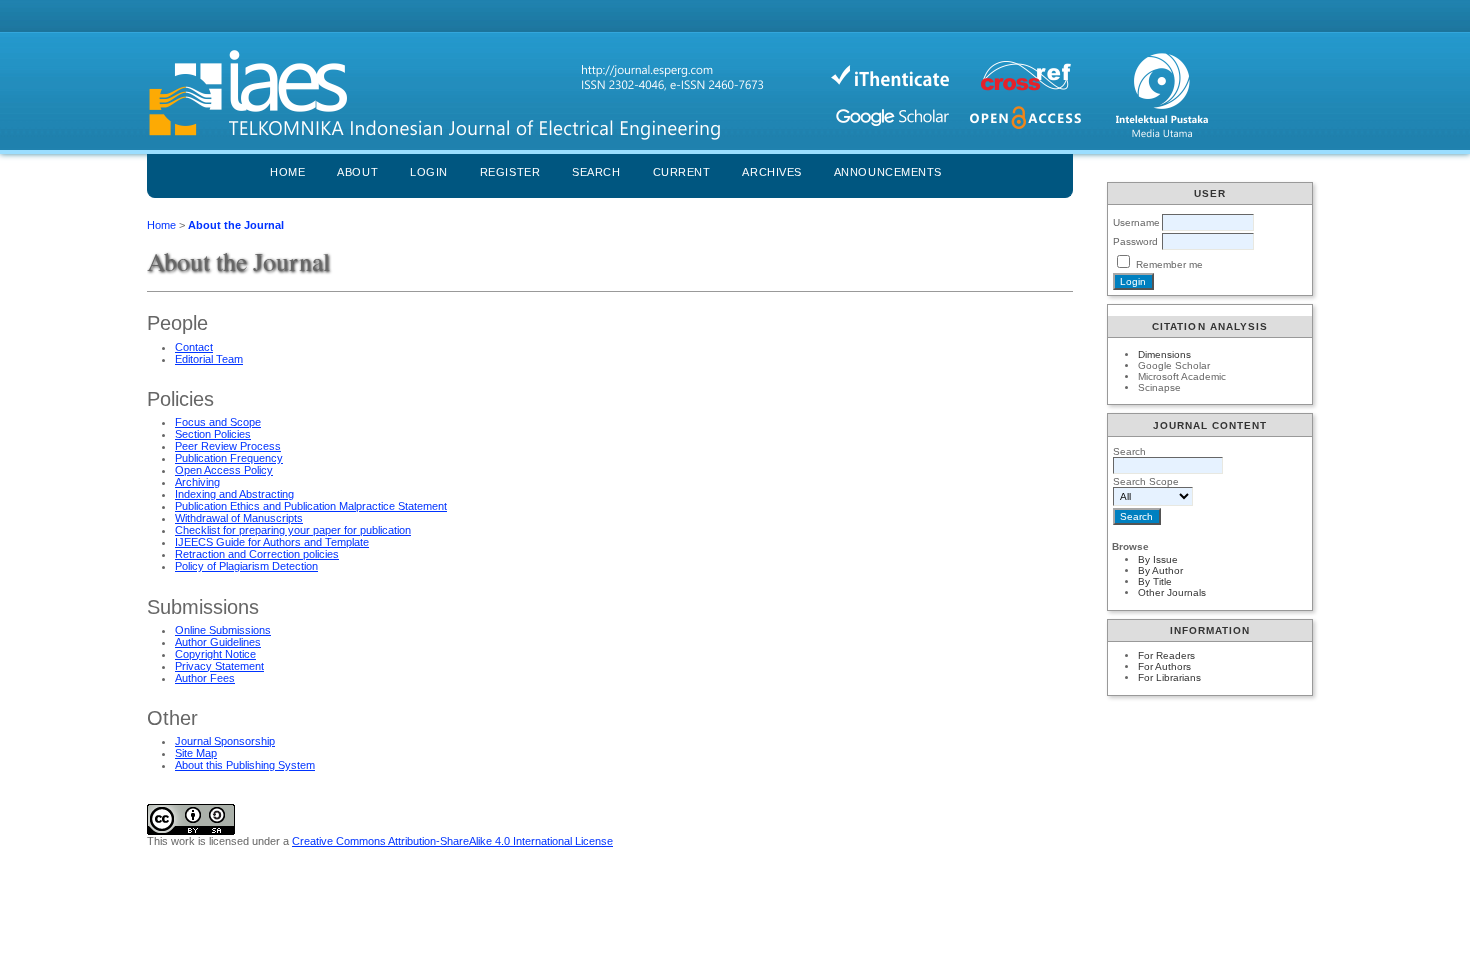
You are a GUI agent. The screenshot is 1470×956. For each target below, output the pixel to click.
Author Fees (205, 678)
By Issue (1158, 559)
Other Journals (1172, 592)
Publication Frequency (229, 458)
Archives (771, 172)
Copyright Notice (215, 654)
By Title (1155, 581)
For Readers (1166, 655)
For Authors (1164, 666)
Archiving (197, 482)
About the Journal (236, 225)
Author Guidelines (218, 642)
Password (1135, 241)
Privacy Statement (219, 666)
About (357, 172)
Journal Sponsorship (225, 741)
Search (596, 172)
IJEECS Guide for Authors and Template (272, 542)
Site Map (196, 753)
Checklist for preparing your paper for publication (293, 530)
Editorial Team (209, 359)
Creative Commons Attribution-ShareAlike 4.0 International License (452, 841)
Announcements (888, 172)
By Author (1160, 570)
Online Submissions (223, 630)
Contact (194, 347)
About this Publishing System (245, 765)
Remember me (1169, 264)
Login (429, 172)
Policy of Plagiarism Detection (246, 566)
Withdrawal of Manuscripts (239, 518)
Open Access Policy (224, 470)
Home (287, 172)
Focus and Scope (218, 422)
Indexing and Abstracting (234, 494)
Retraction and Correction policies (257, 554)
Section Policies (213, 434)
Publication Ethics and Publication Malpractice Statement (311, 506)
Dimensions (1164, 354)
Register (510, 172)
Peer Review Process (228, 446)
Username (1136, 222)
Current (682, 172)
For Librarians (1169, 677)
